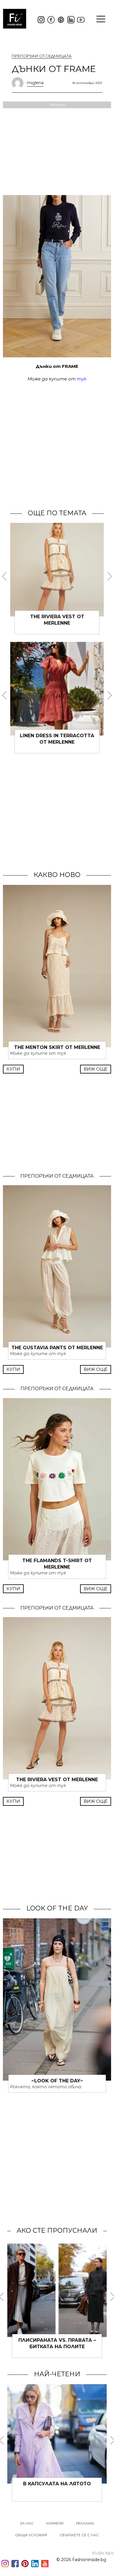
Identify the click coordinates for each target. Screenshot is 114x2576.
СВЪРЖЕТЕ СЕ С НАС (79, 2535)
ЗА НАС (27, 2523)
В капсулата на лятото (57, 2484)
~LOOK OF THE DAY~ (57, 2081)
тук (82, 379)
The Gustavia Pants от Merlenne (57, 1348)
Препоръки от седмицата (42, 56)
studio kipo (103, 2553)
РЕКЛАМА (85, 2523)
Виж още (96, 1069)
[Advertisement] (57, 445)
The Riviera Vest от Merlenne (57, 1780)
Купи (13, 1069)
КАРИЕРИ (55, 2523)
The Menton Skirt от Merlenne (57, 1047)
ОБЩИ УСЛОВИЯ (31, 2535)
